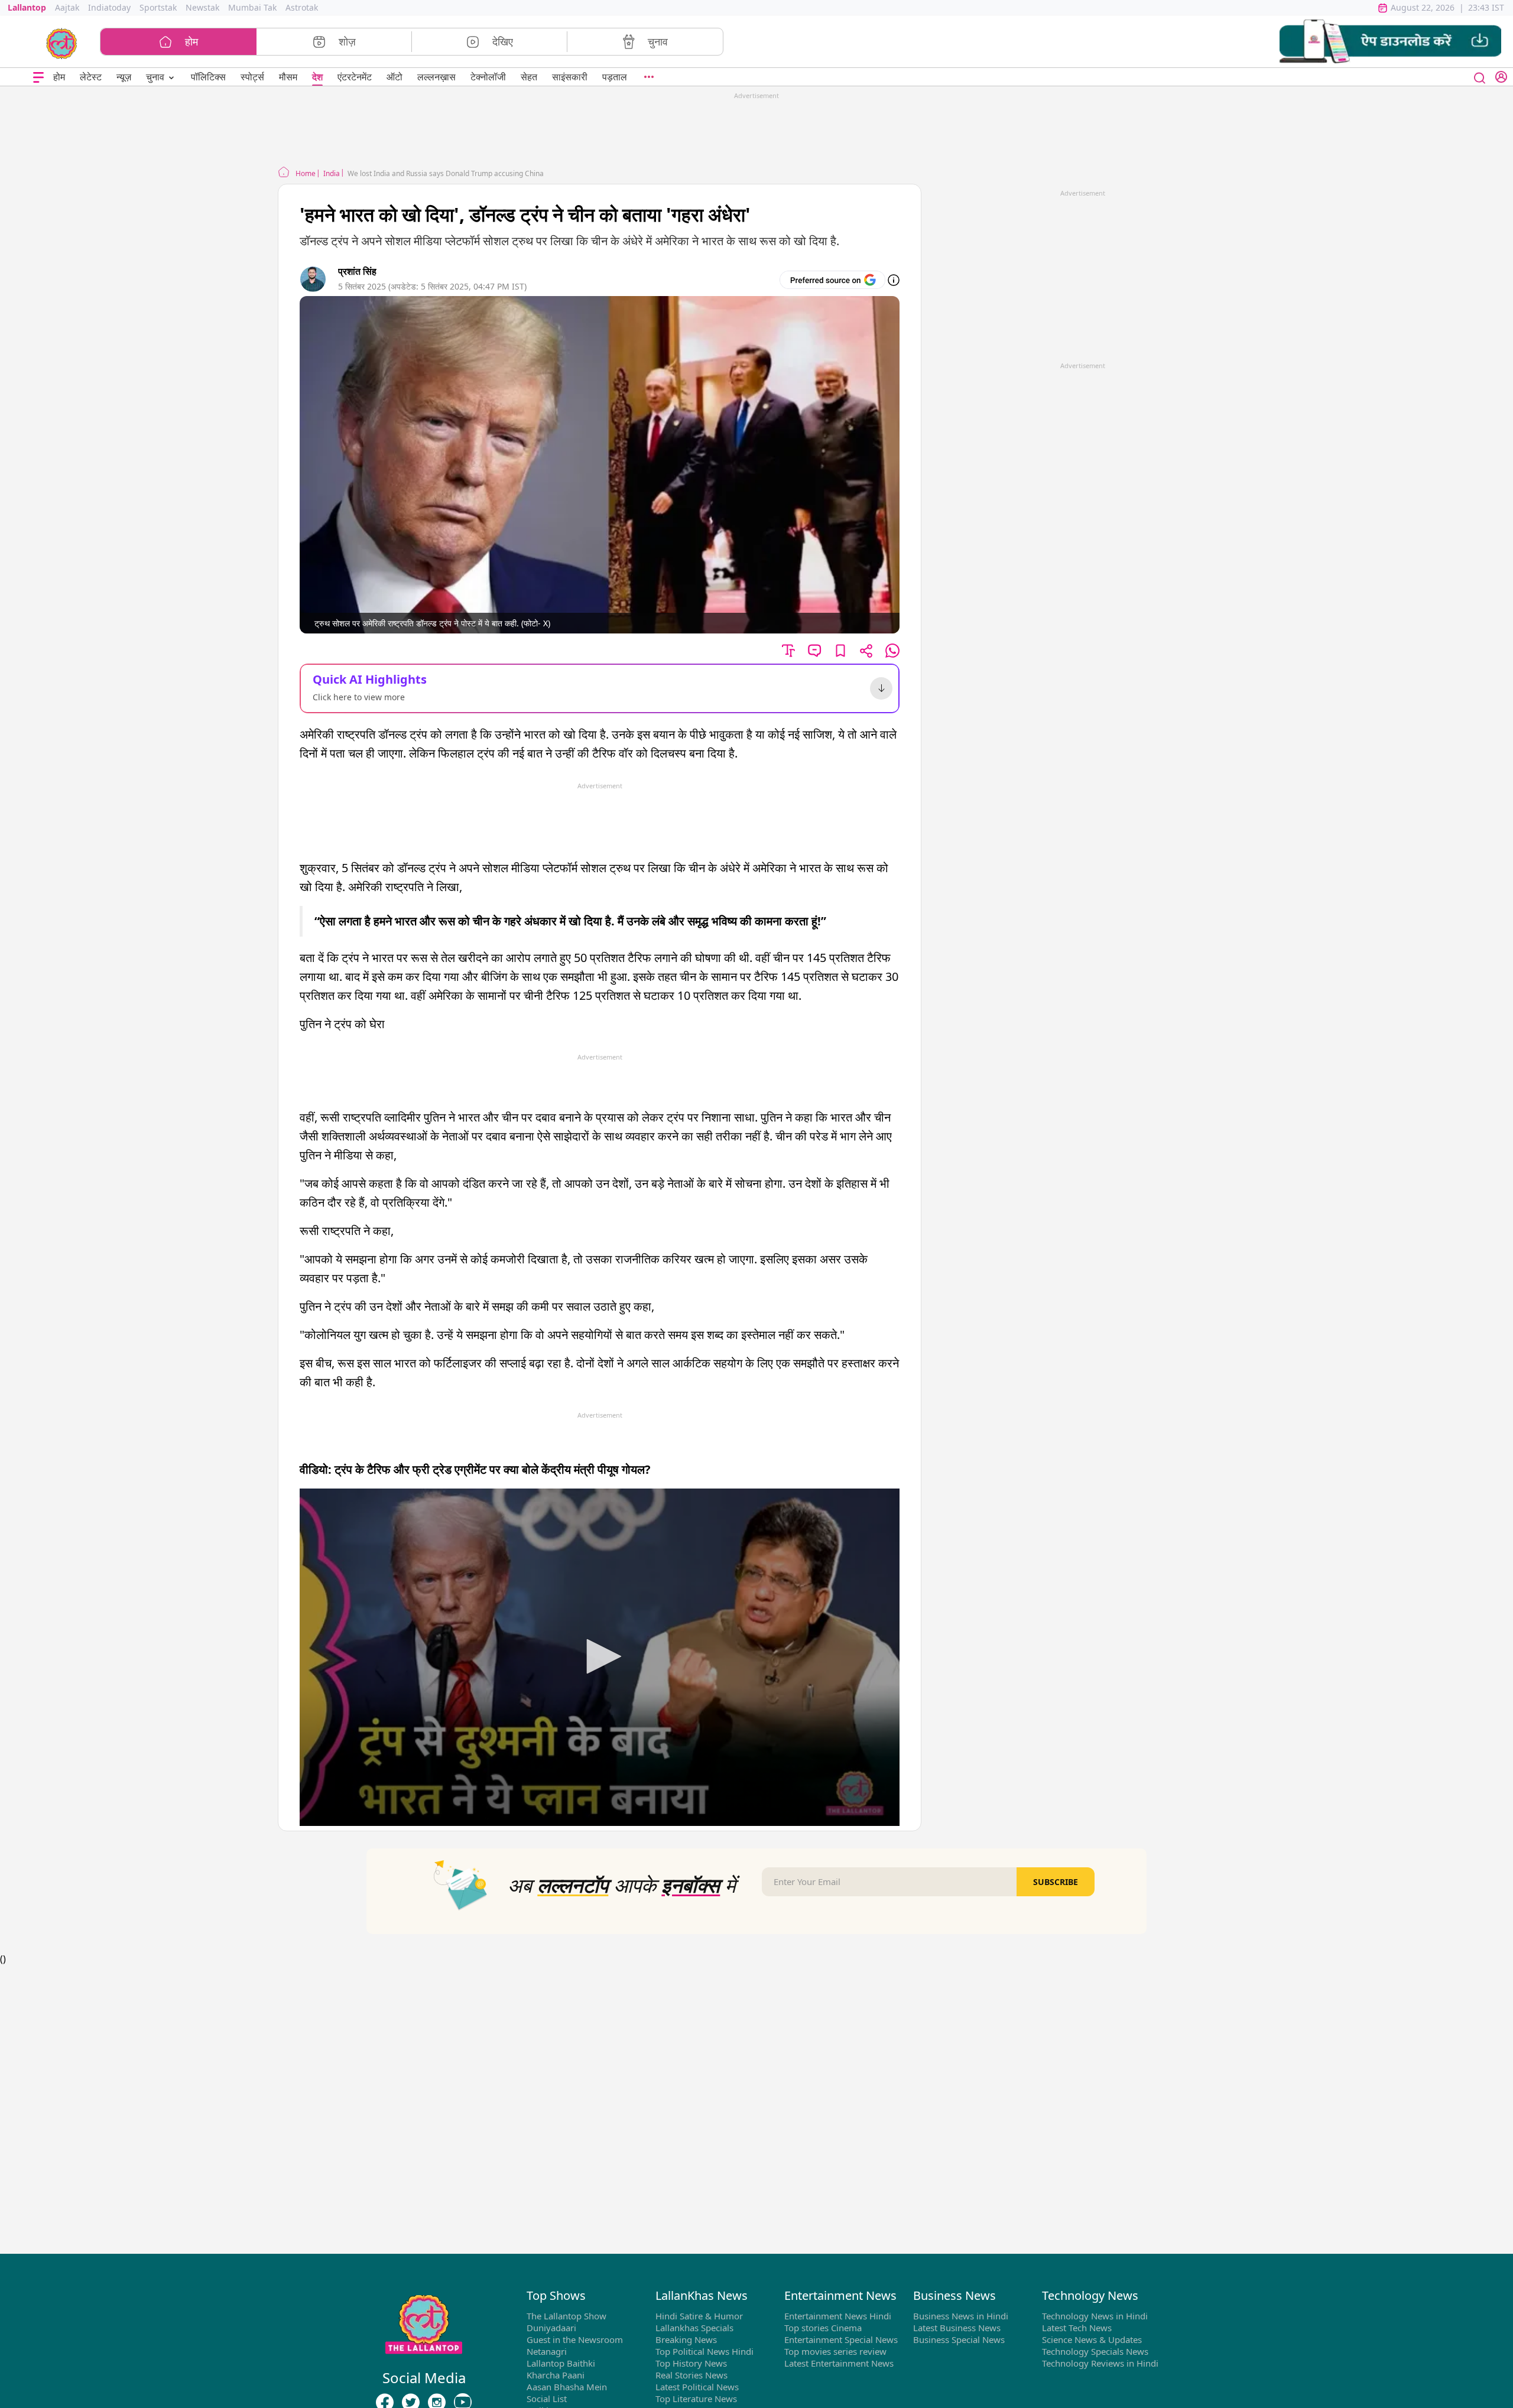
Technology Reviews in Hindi (1100, 2363)
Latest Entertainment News (839, 2363)
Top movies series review (835, 2351)
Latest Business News (957, 2328)
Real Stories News (691, 2375)
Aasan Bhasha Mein (567, 2387)
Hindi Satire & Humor (699, 2316)
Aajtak (67, 7)
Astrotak (302, 7)
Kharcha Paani (556, 2375)
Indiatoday (109, 7)
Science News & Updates (1092, 2339)
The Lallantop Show (566, 2316)
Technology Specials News (1095, 2351)
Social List (547, 2399)
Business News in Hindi (961, 2316)
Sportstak (158, 7)
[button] (1390, 42)
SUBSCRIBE (1056, 1882)
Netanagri (547, 2351)
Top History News (691, 2363)
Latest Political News (697, 2387)
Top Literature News (696, 2399)
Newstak (202, 7)
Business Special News (959, 2339)
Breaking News (686, 2339)
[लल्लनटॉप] (62, 43)
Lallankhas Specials (694, 2328)
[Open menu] (38, 77)
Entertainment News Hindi (838, 2316)
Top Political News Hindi (704, 2351)
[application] (600, 1657)
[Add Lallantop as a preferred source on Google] (832, 280)
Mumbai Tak (252, 7)
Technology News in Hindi (1095, 2316)
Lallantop (27, 7)
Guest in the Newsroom (575, 2339)
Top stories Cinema (823, 2328)
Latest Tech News (1077, 2328)
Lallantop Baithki (561, 2363)
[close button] (1480, 77)
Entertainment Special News (841, 2339)
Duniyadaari (551, 2328)
